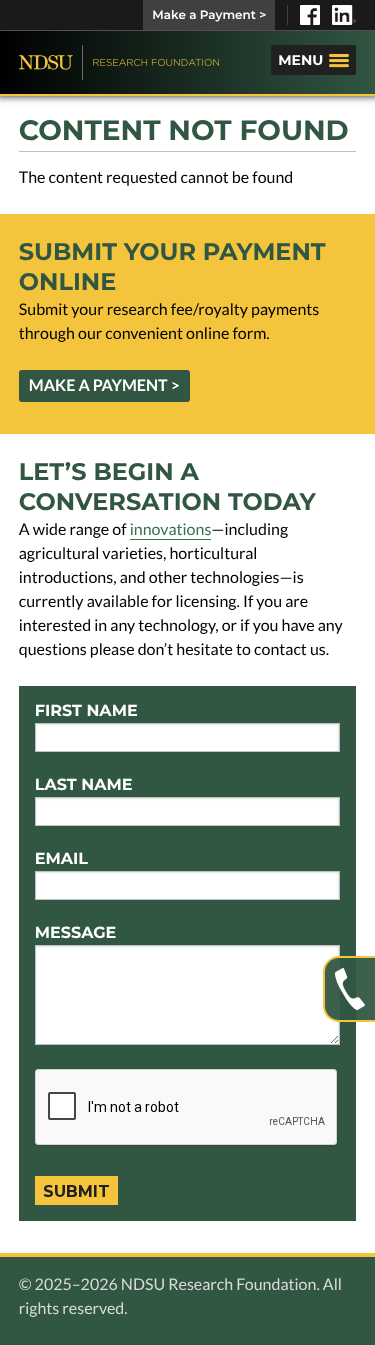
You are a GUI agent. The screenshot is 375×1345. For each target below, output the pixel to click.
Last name (84, 785)
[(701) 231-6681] (349, 989)
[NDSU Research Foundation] (119, 62)
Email (61, 859)
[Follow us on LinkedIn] (344, 15)
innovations (171, 529)
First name (86, 711)
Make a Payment (209, 15)
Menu (300, 60)
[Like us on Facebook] (310, 15)
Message (76, 933)
